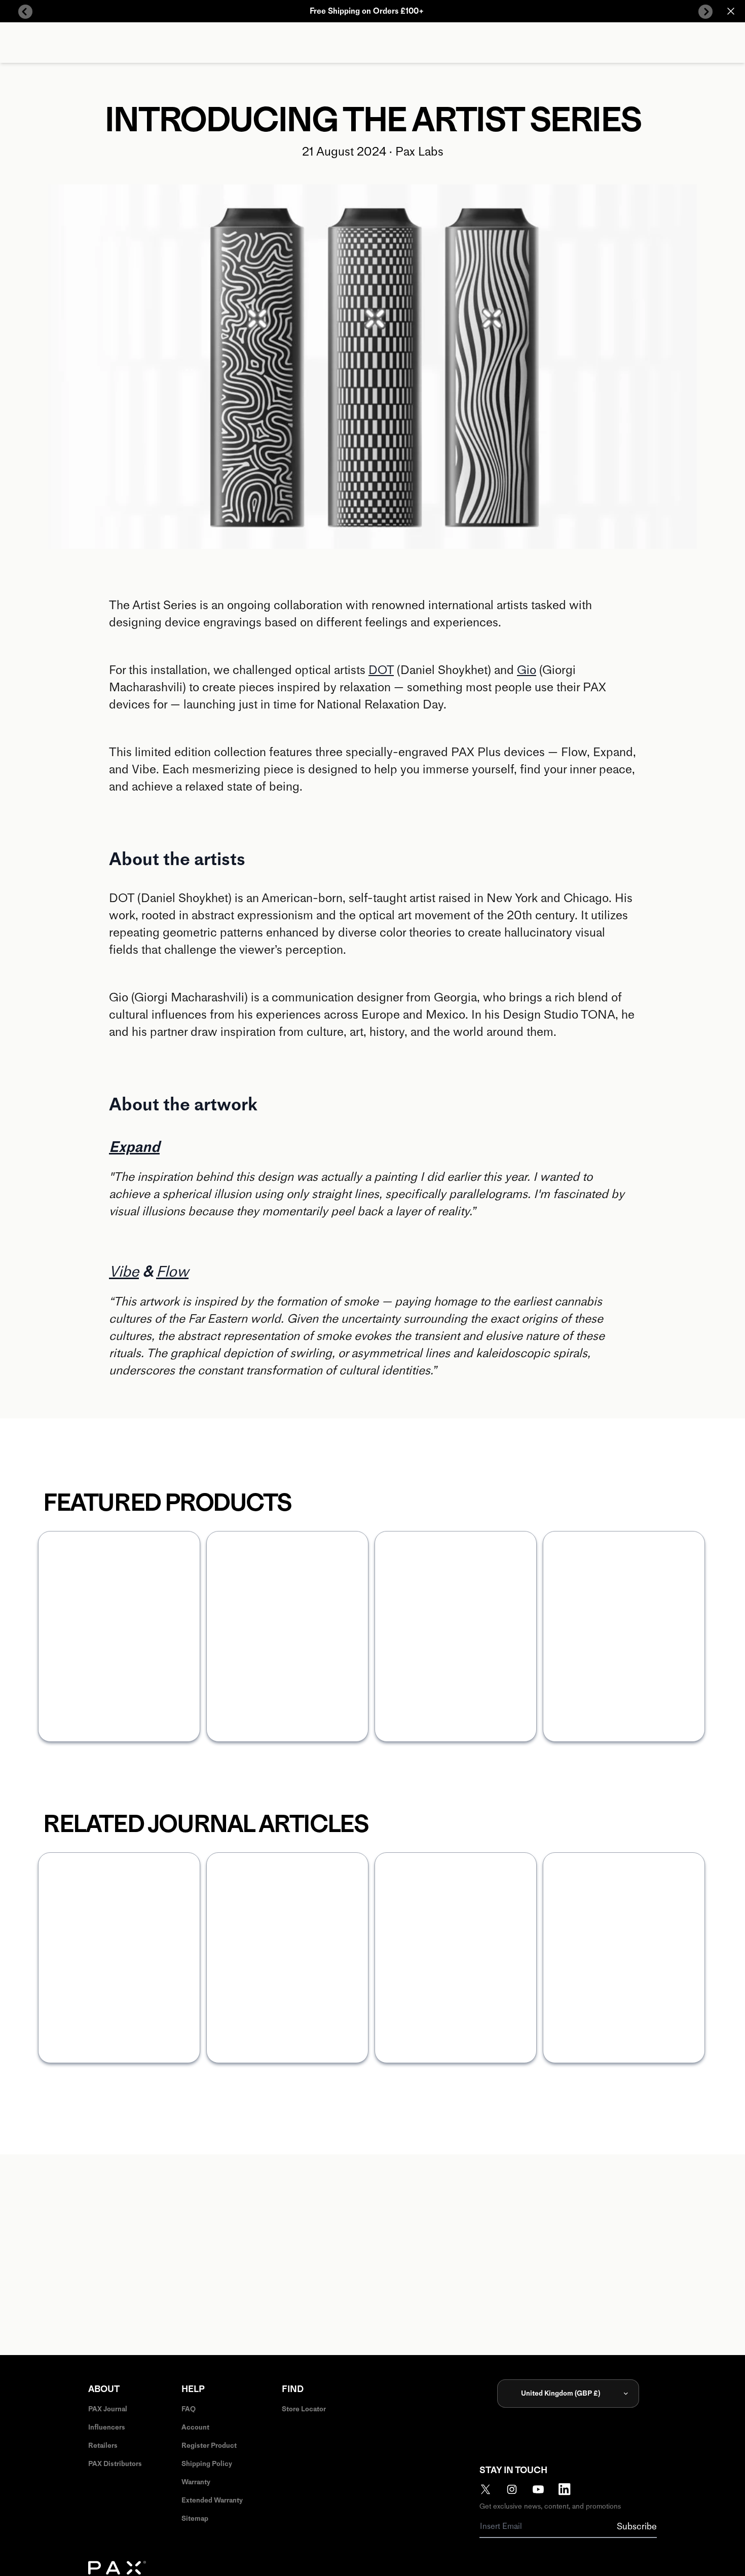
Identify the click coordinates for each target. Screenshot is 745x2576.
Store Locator (304, 2409)
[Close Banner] (731, 11)
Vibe (124, 1271)
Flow (172, 1271)
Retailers (103, 2446)
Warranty (196, 2482)
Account (195, 2427)
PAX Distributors (115, 2464)
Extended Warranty (212, 2500)
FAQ (189, 2409)
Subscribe (637, 2526)
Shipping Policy (207, 2464)
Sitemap (195, 2518)
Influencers (107, 2427)
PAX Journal (108, 2409)
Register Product (209, 2446)
